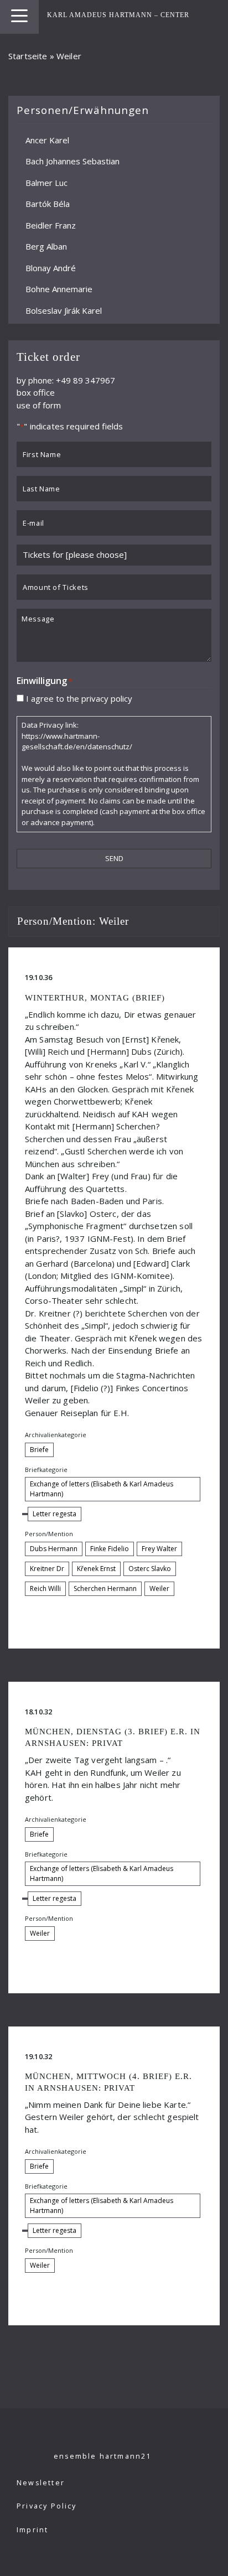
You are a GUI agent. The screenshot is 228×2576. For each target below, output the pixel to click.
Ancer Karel (47, 139)
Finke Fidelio (110, 1549)
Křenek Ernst (96, 1569)
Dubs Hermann (54, 1549)
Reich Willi (45, 1588)
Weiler (159, 1588)
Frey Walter (159, 1549)
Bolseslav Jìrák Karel (64, 310)
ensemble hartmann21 (103, 2456)
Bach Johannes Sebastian (72, 161)
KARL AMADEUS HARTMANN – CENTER (118, 15)
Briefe (39, 1450)
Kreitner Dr (47, 1569)
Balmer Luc (46, 182)
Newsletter (41, 2483)
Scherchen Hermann (105, 1588)
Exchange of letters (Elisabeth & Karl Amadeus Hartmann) (102, 1489)
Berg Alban (46, 246)
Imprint (32, 2530)
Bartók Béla (48, 204)
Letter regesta (55, 1514)
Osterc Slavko (150, 1569)
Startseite (28, 56)
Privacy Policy (47, 2506)
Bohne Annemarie (59, 289)
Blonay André (51, 267)
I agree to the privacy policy (79, 698)
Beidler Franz (51, 225)
